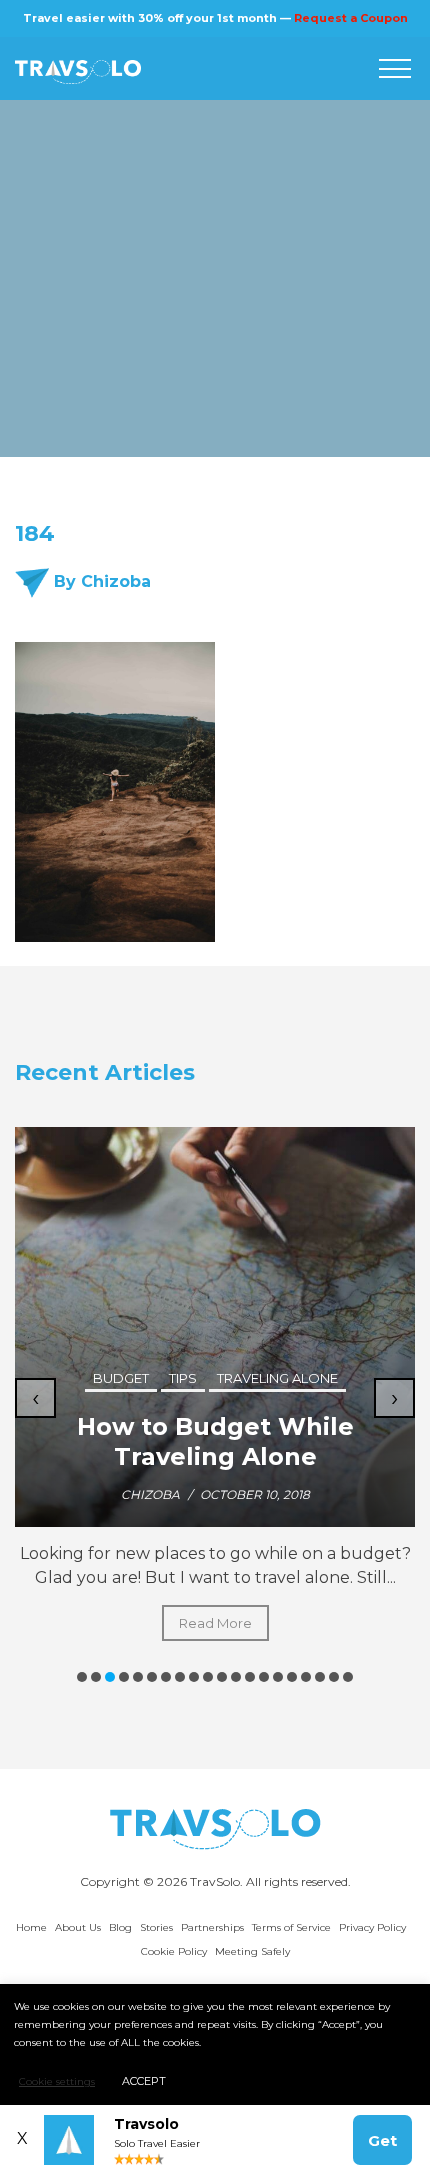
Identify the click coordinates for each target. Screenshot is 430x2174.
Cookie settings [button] (57, 2081)
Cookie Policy (174, 1951)
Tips (183, 1378)
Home (31, 1927)
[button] (82, 1677)
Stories (156, 1927)
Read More (215, 1623)
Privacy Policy (372, 1927)
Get (382, 2140)
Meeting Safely (252, 1951)
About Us (78, 1927)
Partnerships (212, 1927)
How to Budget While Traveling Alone (215, 1441)
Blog (120, 1927)
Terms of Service (291, 1927)
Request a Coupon (351, 18)
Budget (121, 1378)
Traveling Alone (277, 1378)
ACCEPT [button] (144, 2081)
